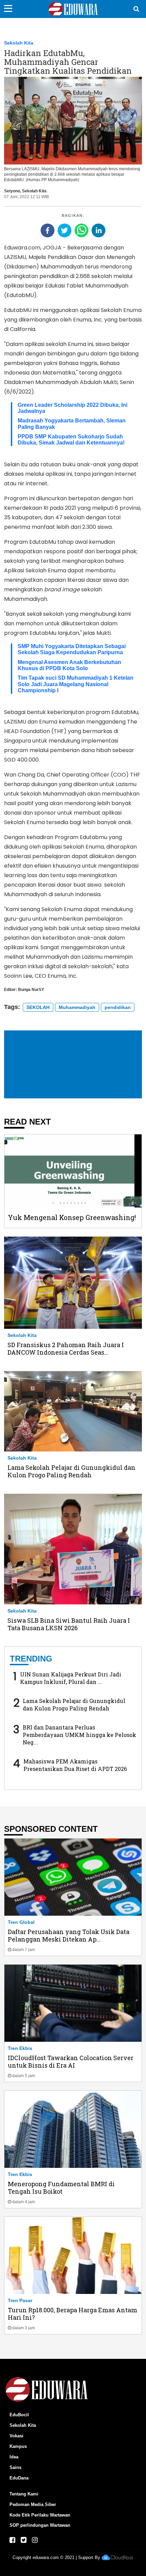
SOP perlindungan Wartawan (40, 2525)
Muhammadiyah (77, 1007)
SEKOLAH (38, 1007)
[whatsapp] (81, 230)
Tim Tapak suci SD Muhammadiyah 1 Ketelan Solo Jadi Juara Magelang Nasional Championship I (76, 684)
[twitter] (65, 230)
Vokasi (16, 2436)
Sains (15, 2467)
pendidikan (118, 1007)
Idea (14, 2457)
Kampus (18, 2446)
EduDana (19, 2478)
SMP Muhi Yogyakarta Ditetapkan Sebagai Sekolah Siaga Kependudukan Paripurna (72, 649)
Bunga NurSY (31, 990)
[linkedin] (98, 230)
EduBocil (19, 2415)
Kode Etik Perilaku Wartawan (40, 2515)
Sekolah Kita (19, 43)
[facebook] (48, 230)
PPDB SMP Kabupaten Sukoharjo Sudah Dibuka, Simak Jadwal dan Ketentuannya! (71, 440)
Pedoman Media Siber (33, 2504)
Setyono (12, 191)
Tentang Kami (24, 2494)
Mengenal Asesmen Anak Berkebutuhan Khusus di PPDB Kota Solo (69, 665)
